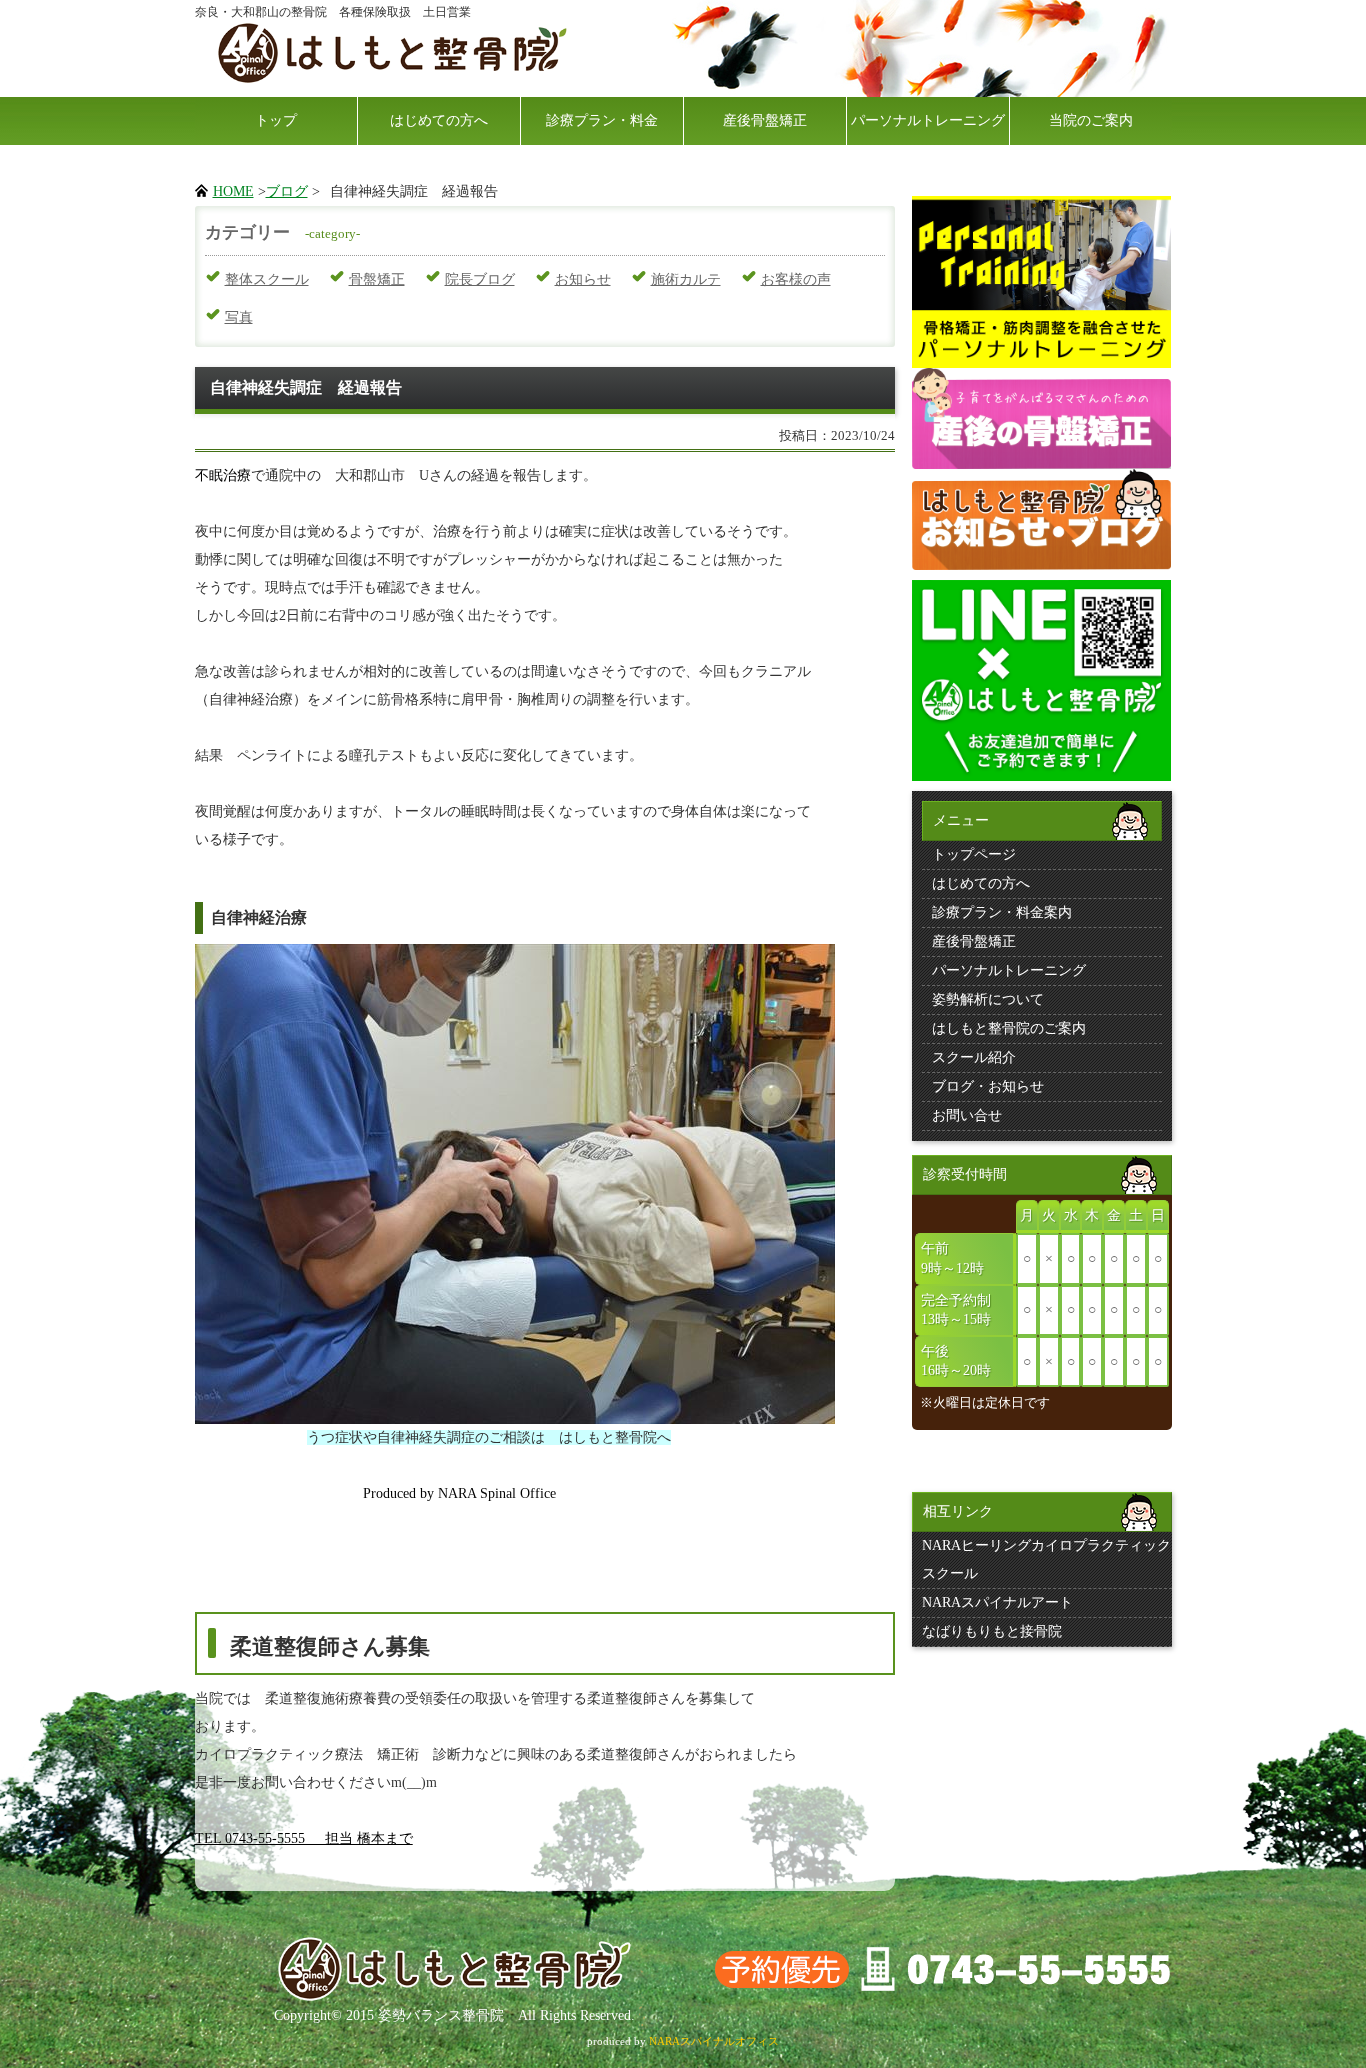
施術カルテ (686, 279)
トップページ (974, 854)
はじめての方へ (439, 120)
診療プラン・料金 (602, 120)
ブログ (287, 191)
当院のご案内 (1091, 120)
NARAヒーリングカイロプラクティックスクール (1046, 1559)
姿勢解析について (988, 999)
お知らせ (583, 279)
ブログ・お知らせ (988, 1086)
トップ (276, 120)
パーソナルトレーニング (928, 120)
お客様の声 (796, 279)
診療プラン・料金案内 (1002, 912)
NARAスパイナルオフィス (714, 2041)
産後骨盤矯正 (765, 120)
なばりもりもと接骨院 (992, 1631)
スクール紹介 (974, 1057)
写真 (239, 317)
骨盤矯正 (377, 279)
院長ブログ (480, 279)
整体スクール (267, 279)
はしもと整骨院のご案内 (1009, 1028)
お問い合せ (967, 1115)
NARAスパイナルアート (997, 1602)
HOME (233, 191)
